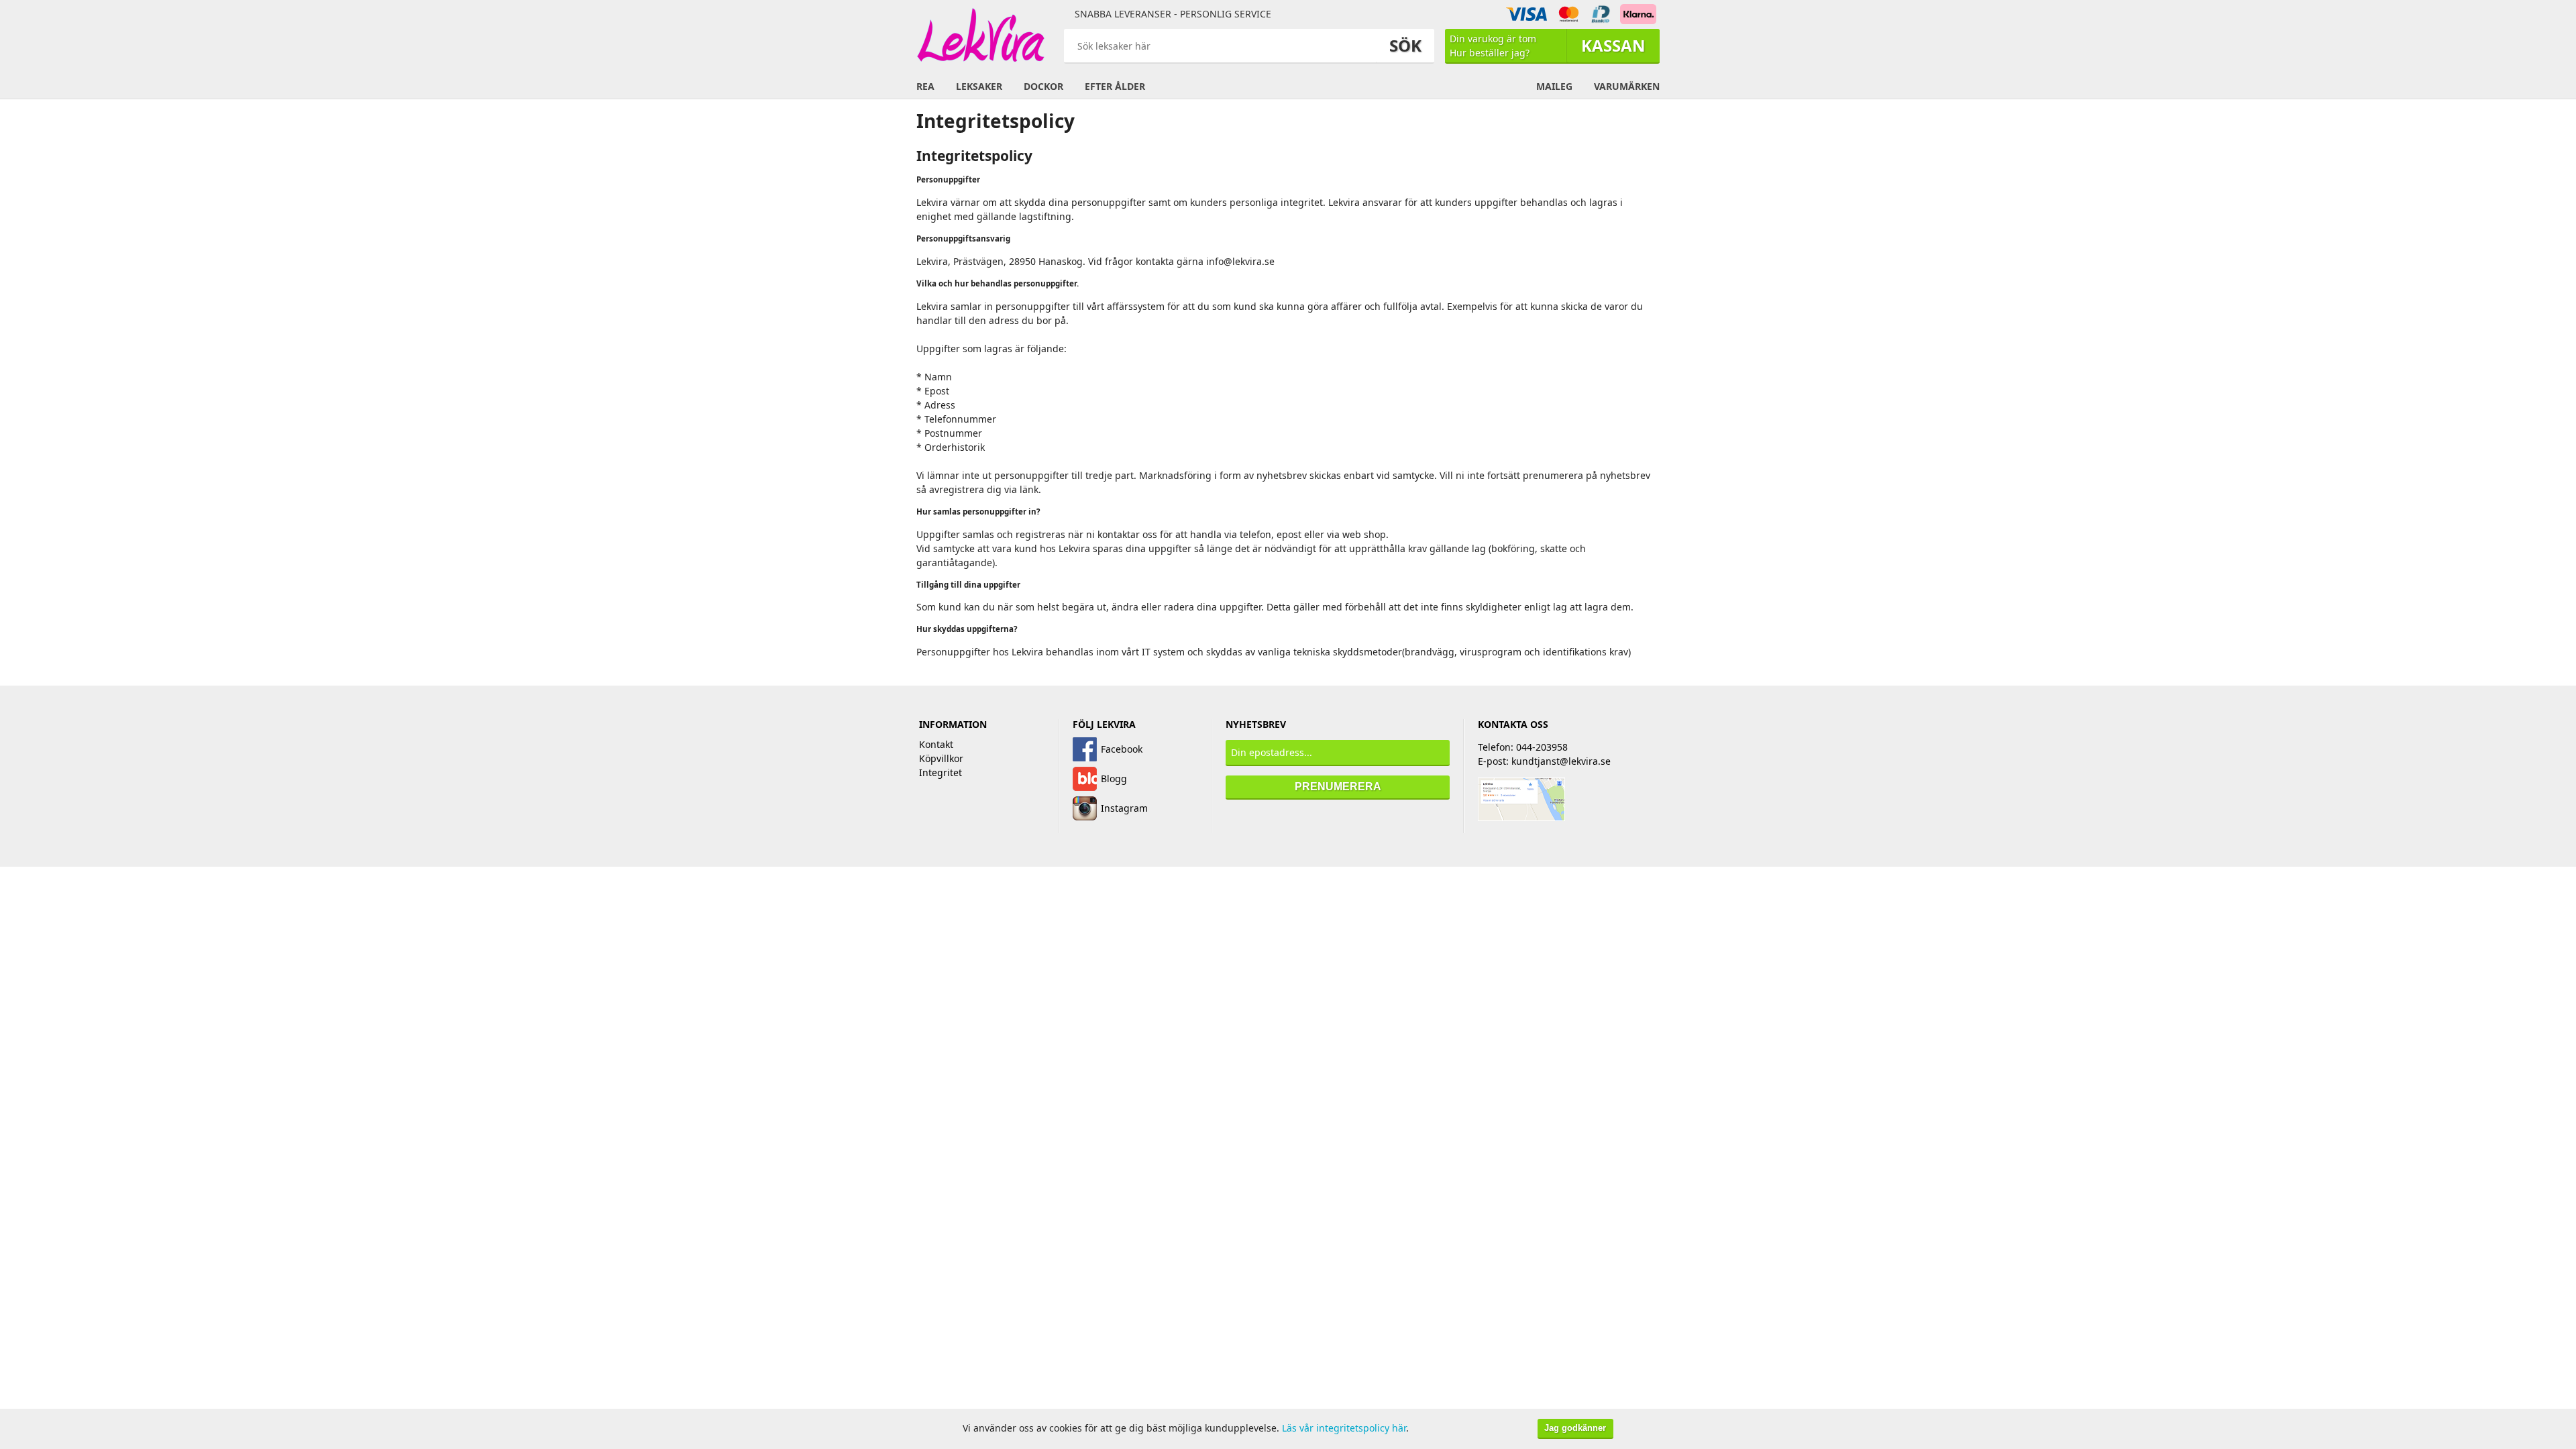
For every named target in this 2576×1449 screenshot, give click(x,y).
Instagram (1124, 808)
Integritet (941, 772)
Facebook (1122, 749)
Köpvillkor (941, 758)
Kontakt (936, 744)
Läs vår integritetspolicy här (1344, 1428)
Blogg (1114, 779)
